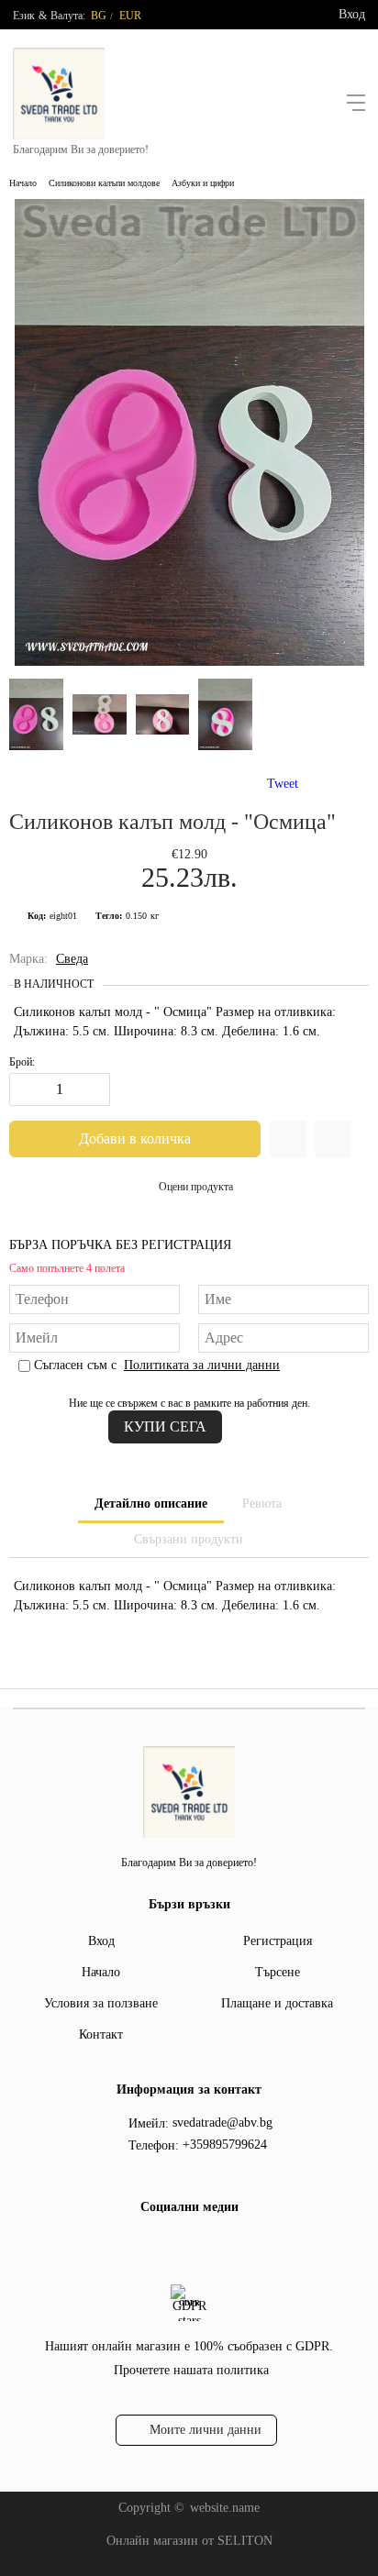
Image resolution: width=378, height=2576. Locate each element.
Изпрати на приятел (333, 1139)
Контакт (101, 2034)
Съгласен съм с (157, 1365)
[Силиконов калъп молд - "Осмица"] (189, 662)
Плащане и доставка (277, 2003)
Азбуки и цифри (203, 183)
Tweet (283, 784)
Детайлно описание (151, 1504)
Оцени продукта (196, 1187)
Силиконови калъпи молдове (104, 183)
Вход (352, 14)
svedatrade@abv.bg (222, 2123)
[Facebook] (172, 2245)
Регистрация (278, 1941)
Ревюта (262, 1504)
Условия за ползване (101, 2003)
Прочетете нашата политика (191, 2370)
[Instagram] (201, 2245)
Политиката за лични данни (202, 1365)
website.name (225, 2508)
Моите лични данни (206, 2430)
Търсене (278, 1972)
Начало (23, 183)
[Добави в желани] (288, 1139)
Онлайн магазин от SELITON (189, 2541)
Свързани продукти (189, 1539)
